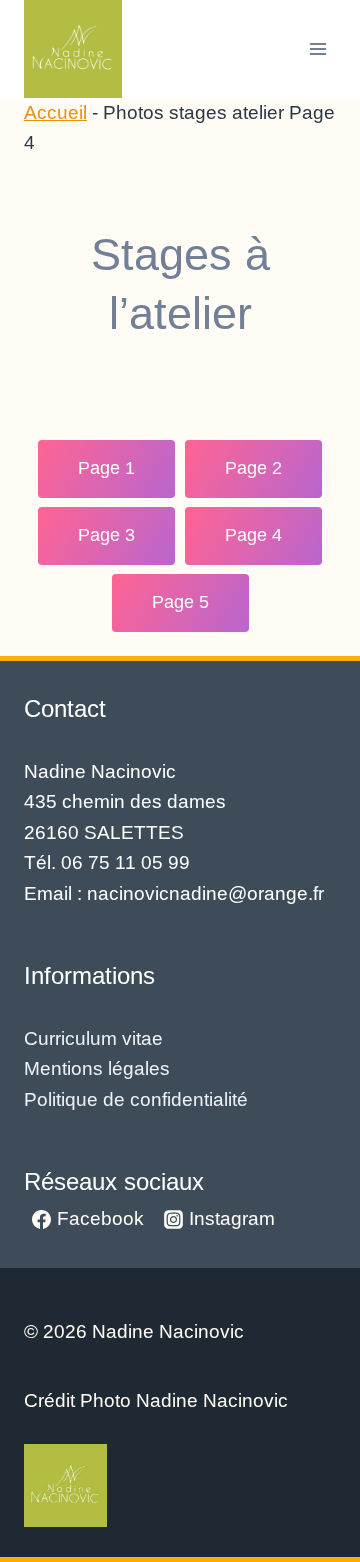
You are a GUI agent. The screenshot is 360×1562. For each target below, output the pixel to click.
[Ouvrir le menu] (317, 48)
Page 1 (106, 468)
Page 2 (253, 468)
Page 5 (180, 602)
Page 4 (253, 535)
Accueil (55, 112)
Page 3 (106, 535)
